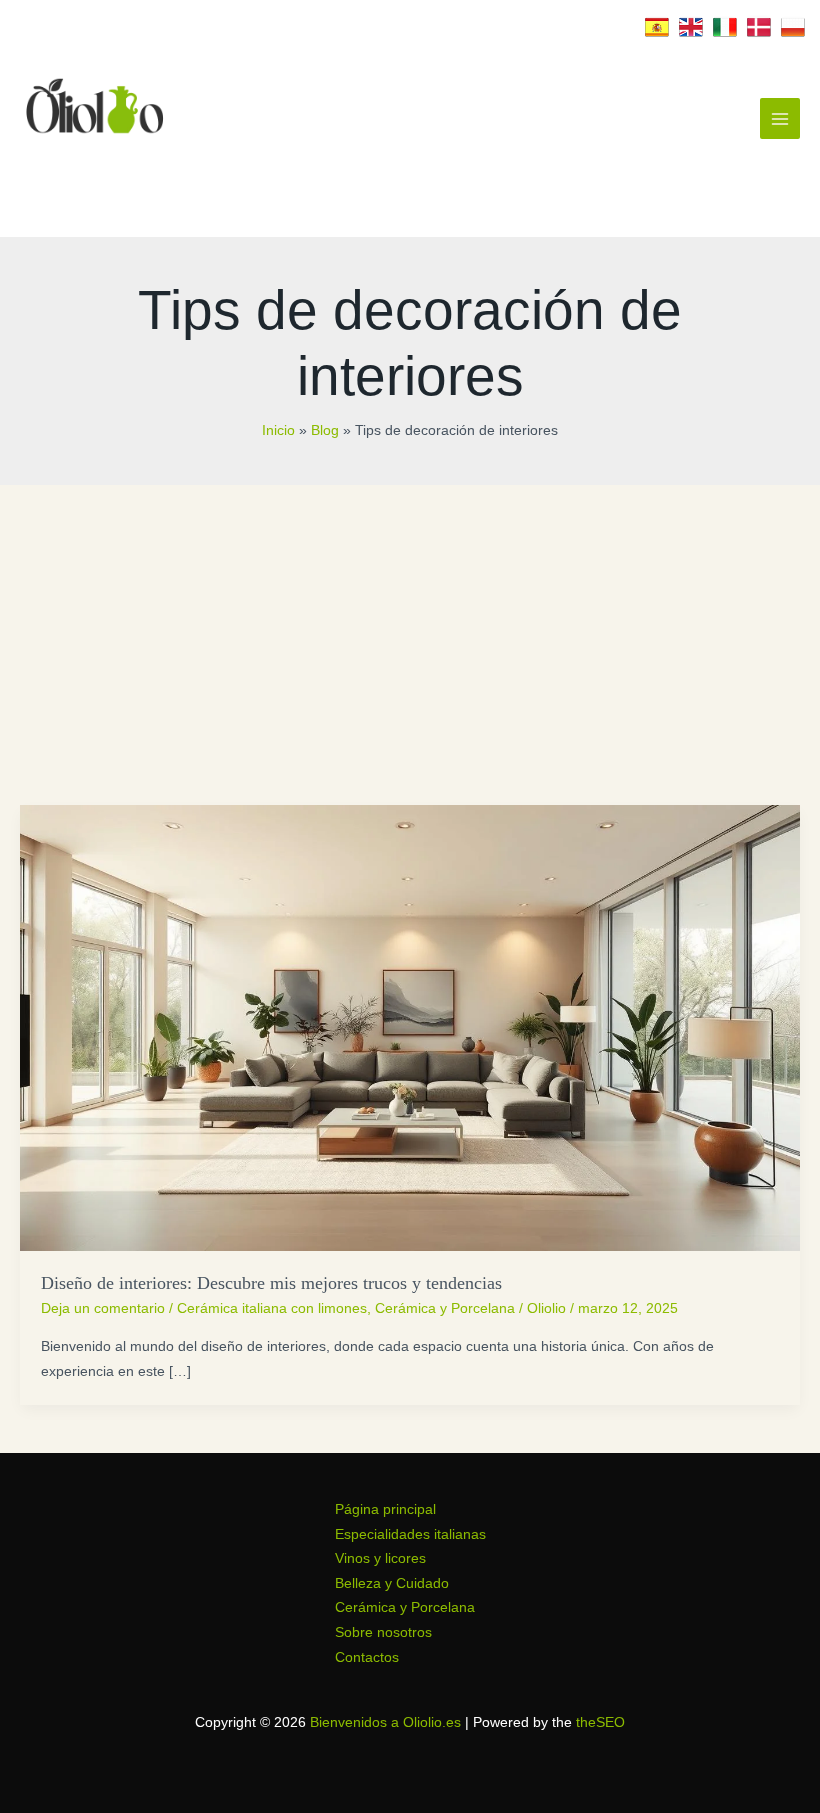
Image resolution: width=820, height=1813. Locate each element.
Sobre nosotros (383, 1632)
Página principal (385, 1509)
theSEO (600, 1722)
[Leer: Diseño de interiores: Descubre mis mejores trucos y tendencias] (410, 1027)
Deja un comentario (103, 1308)
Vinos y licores (380, 1558)
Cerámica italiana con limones (272, 1308)
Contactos (367, 1657)
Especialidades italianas (410, 1534)
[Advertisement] (410, 635)
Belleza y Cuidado (392, 1583)
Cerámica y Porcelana (445, 1308)
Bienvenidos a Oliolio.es (385, 1722)
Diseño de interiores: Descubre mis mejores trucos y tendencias (271, 1283)
